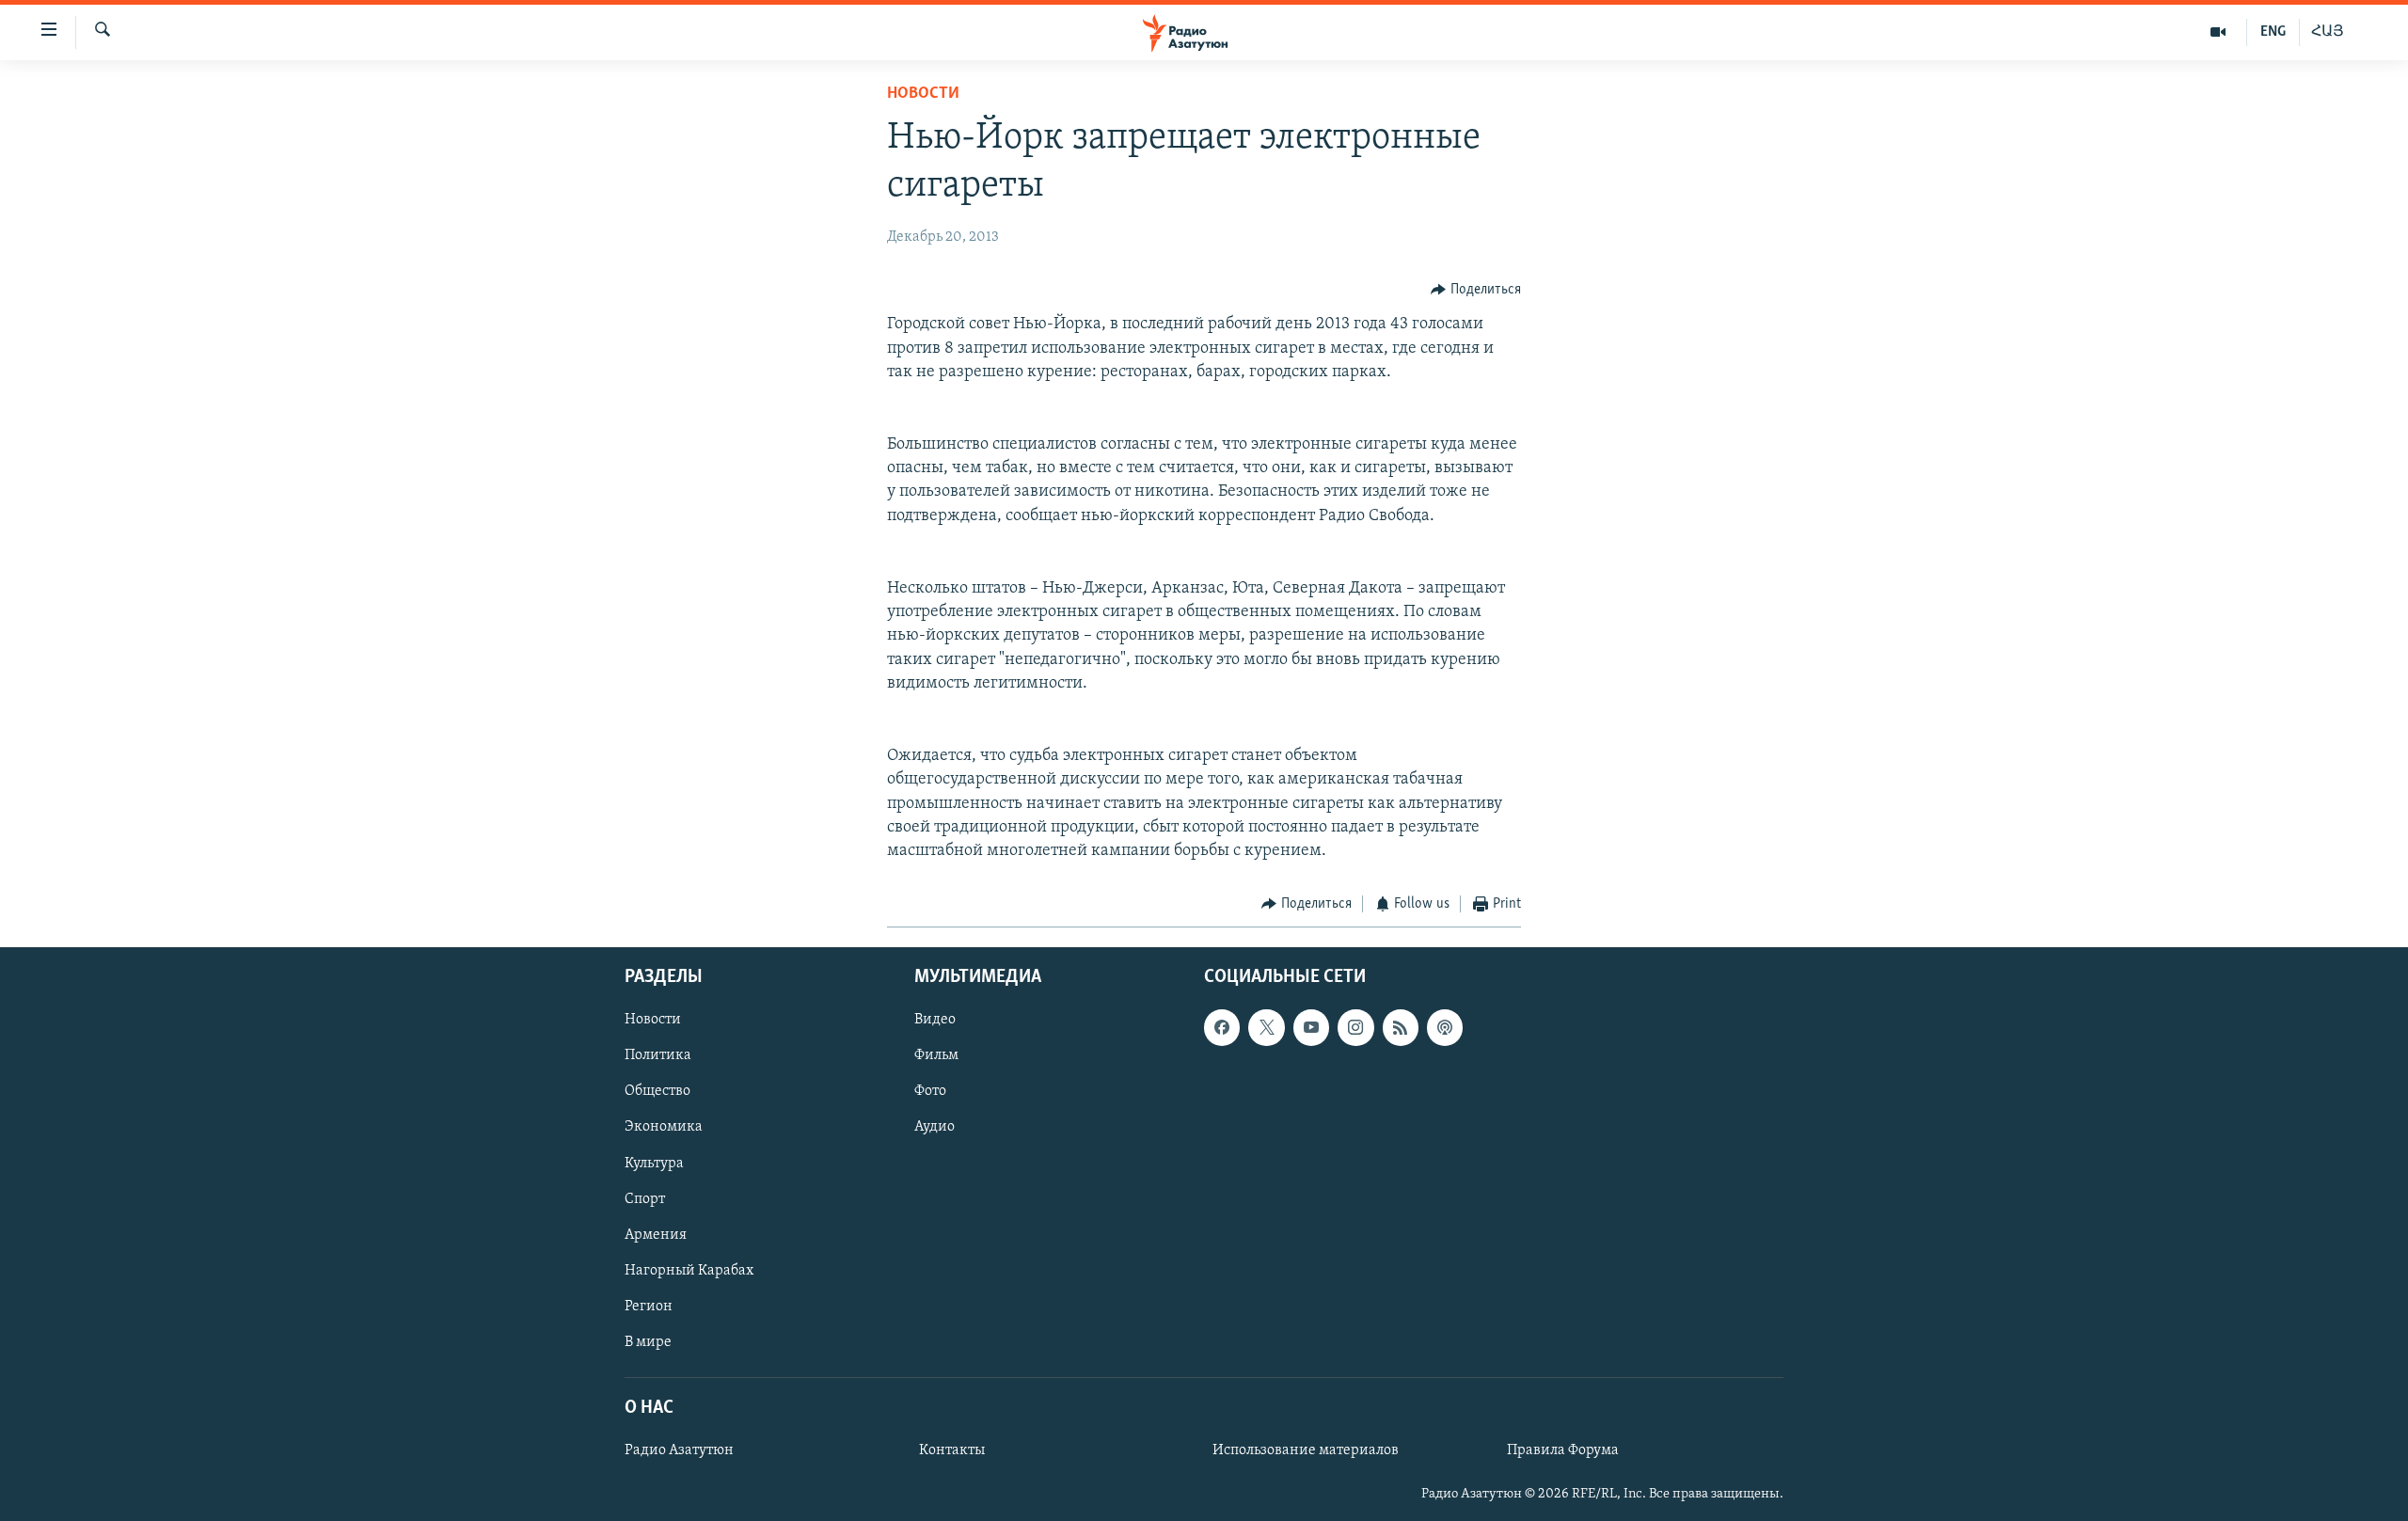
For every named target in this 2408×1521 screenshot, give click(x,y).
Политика (658, 1055)
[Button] (1476, 290)
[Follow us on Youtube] (1311, 1027)
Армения (656, 1234)
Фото (930, 1091)
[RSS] (1401, 1027)
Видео (935, 1020)
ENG (2273, 32)
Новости (923, 94)
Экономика (664, 1127)
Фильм (936, 1055)
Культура (654, 1163)
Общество (657, 1091)
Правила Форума (1563, 1450)
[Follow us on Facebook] (1222, 1027)
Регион (649, 1306)
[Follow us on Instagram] (1355, 1027)
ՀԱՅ (2328, 32)
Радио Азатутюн (679, 1450)
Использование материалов (1306, 1450)
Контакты (952, 1450)
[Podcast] (1445, 1027)
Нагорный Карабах (689, 1270)
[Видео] (2218, 32)
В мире (648, 1341)
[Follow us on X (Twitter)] (1266, 1027)
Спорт (645, 1198)
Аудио (935, 1127)
